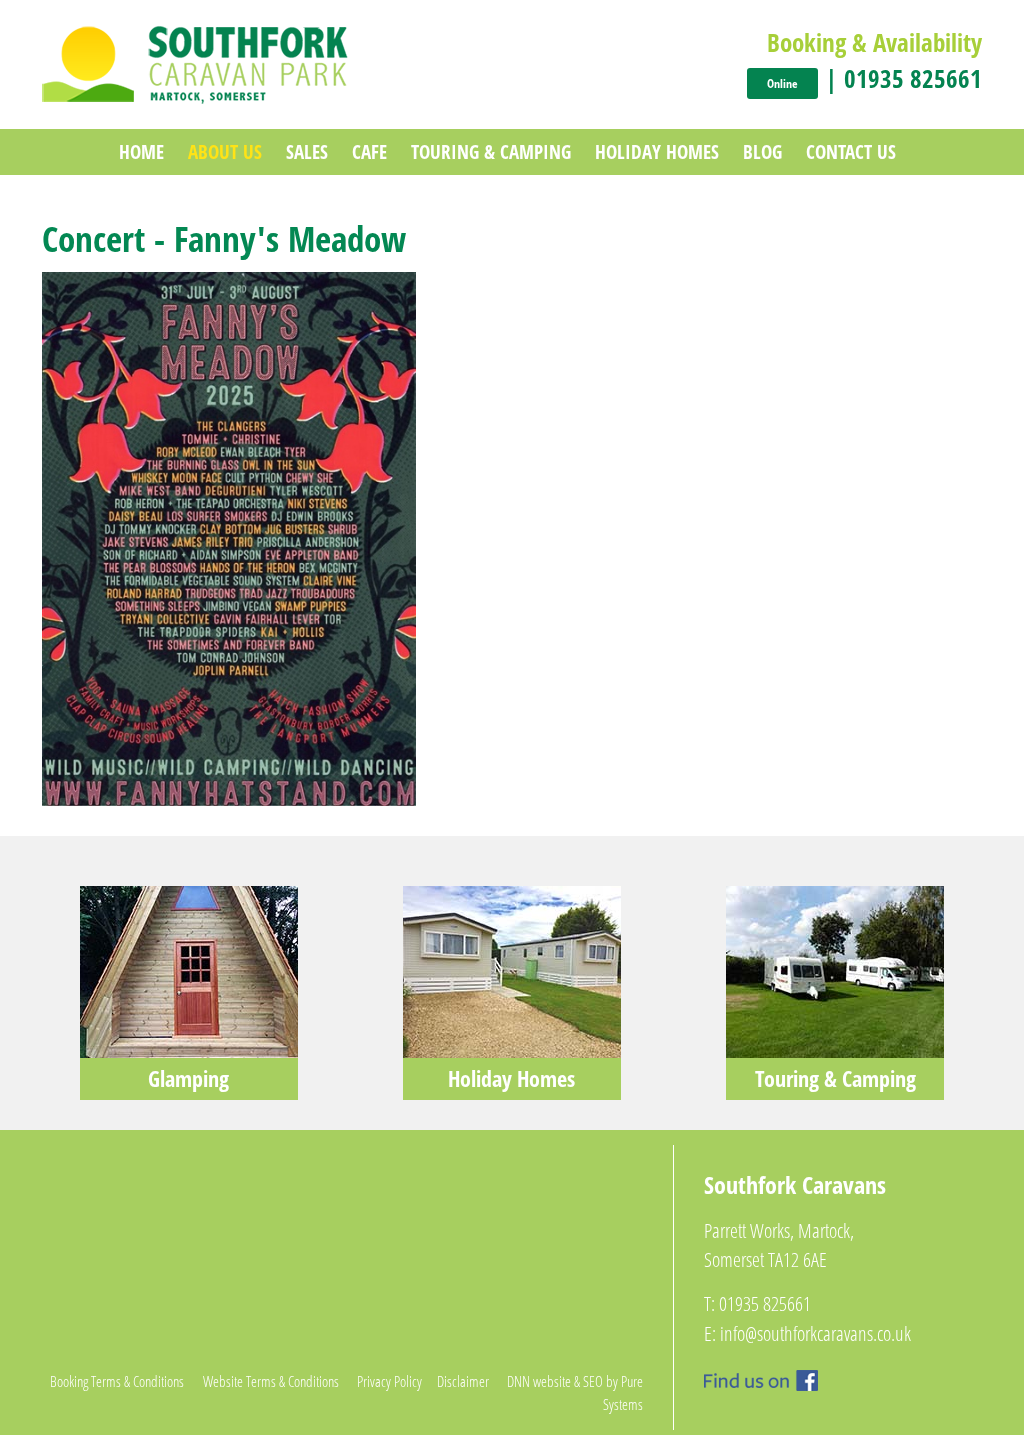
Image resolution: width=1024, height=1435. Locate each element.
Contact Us (851, 151)
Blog (762, 151)
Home (141, 151)
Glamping (188, 1078)
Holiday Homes (657, 151)
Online (782, 83)
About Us (225, 151)
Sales (307, 151)
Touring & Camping (491, 151)
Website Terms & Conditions (271, 1381)
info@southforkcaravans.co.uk (815, 1333)
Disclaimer (463, 1381)
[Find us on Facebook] (761, 1377)
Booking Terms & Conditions (117, 1381)
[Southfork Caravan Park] (195, 62)
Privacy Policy (389, 1381)
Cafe (369, 151)
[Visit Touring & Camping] (835, 970)
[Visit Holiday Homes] (512, 970)
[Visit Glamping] (189, 970)
